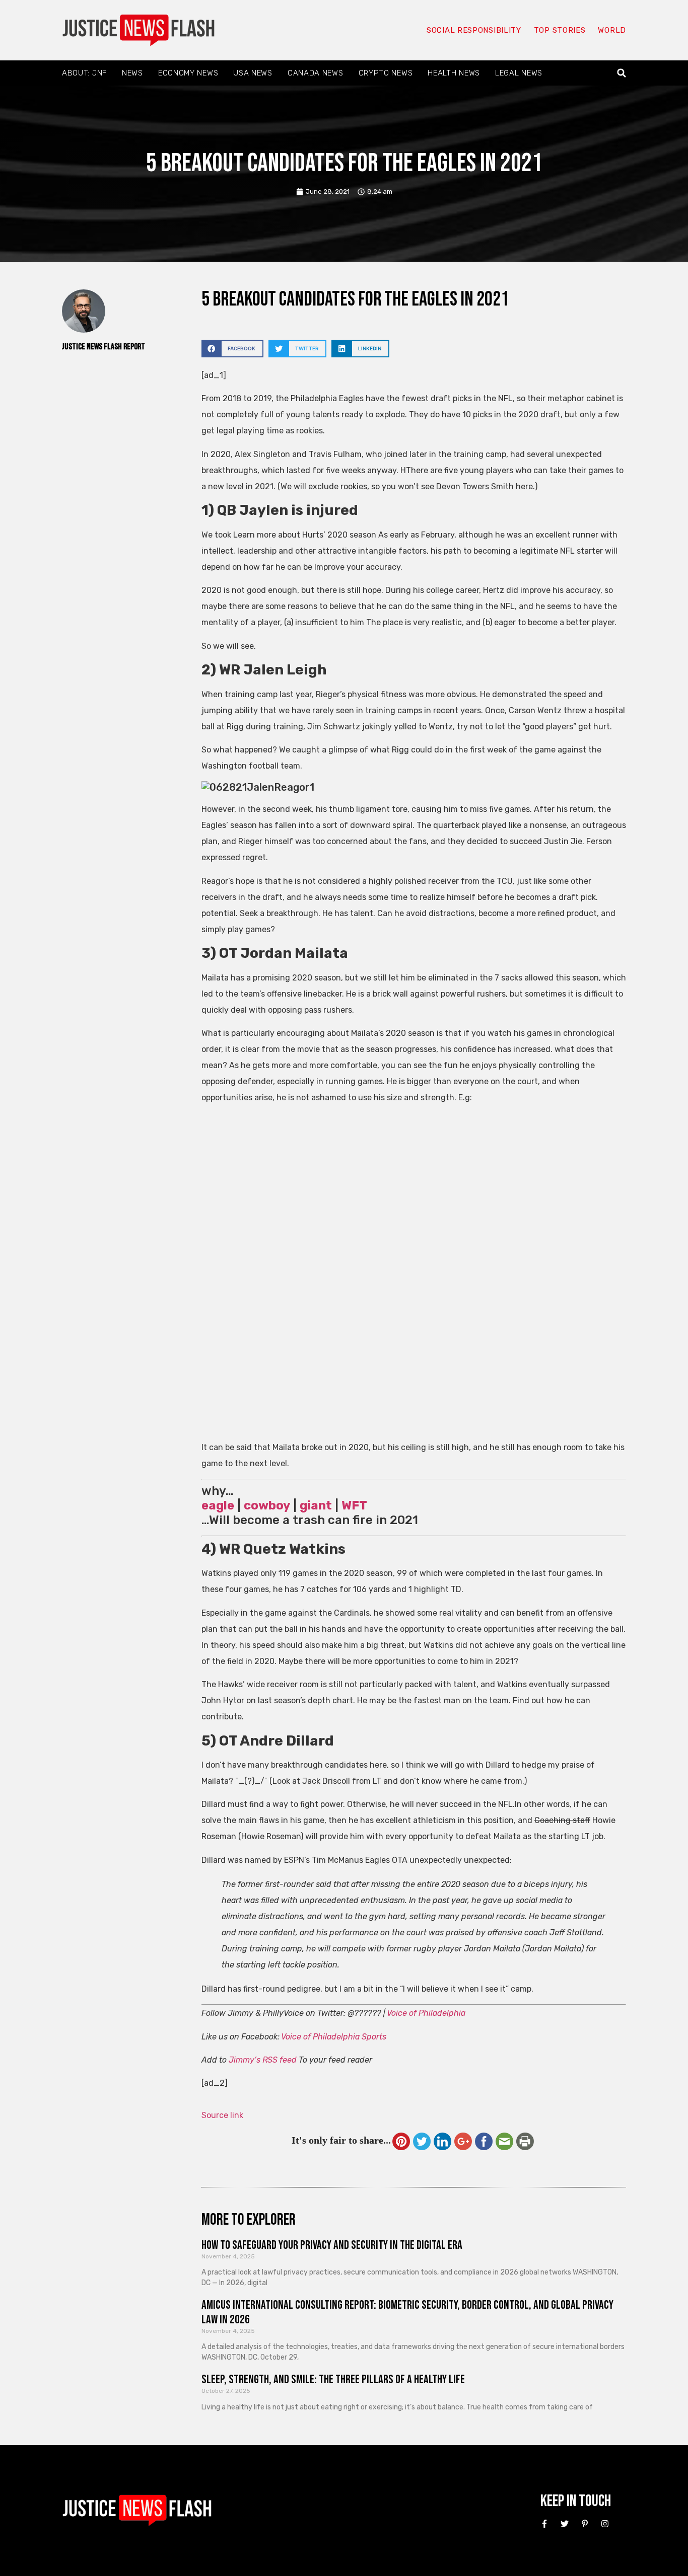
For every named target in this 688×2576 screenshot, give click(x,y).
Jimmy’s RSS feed (263, 2060)
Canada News (316, 73)
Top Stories (560, 30)
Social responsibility (474, 30)
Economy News (188, 73)
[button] (622, 73)
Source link (222, 2115)
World (612, 30)
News (132, 73)
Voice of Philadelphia (426, 2013)
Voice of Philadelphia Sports (334, 2037)
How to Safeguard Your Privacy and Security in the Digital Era (332, 2245)
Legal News (519, 73)
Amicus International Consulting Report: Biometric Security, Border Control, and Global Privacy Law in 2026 (407, 2312)
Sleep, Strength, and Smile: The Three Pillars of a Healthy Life (333, 2379)
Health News (454, 73)
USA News (253, 73)
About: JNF (84, 73)
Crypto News (386, 73)
